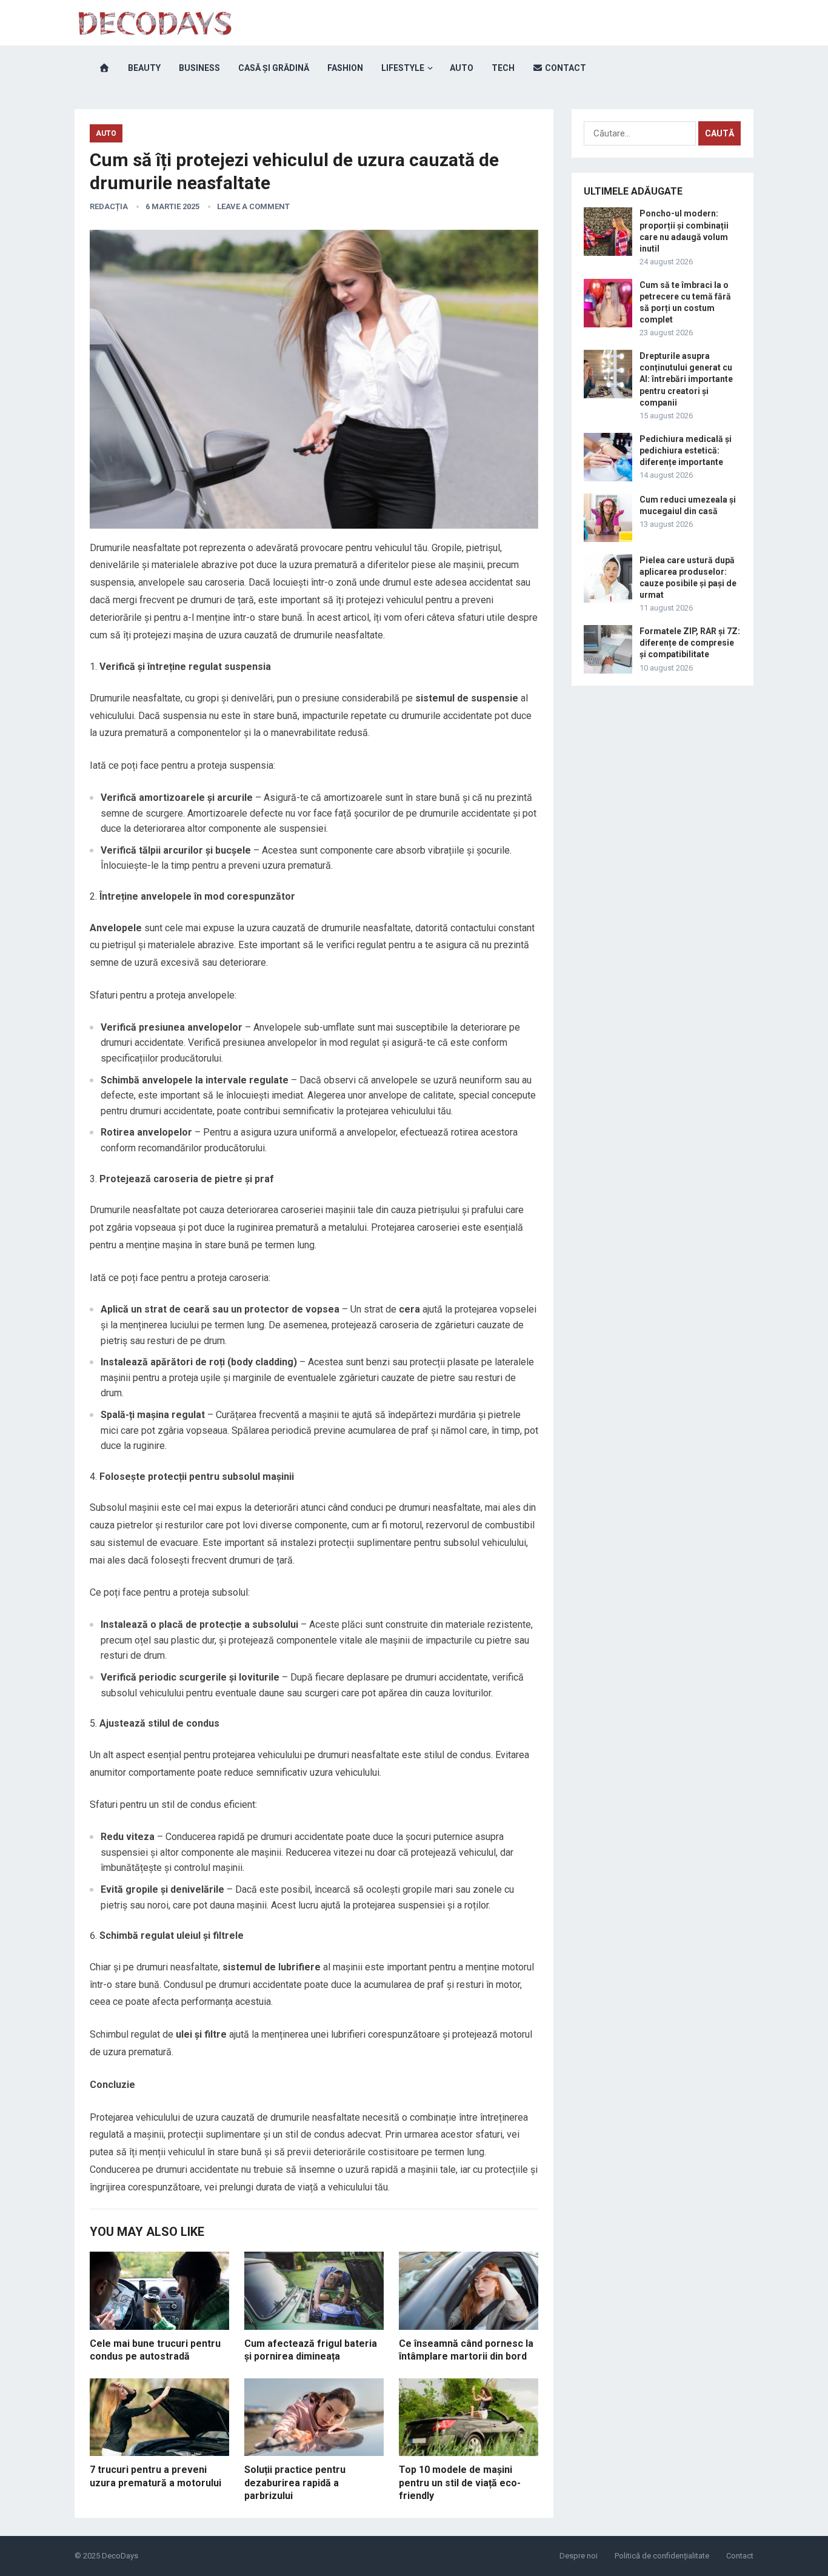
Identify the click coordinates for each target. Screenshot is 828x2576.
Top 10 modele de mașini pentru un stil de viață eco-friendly (460, 2483)
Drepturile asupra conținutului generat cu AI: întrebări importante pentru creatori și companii (686, 379)
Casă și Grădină (274, 68)
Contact (565, 68)
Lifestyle (403, 68)
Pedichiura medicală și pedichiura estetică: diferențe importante (686, 450)
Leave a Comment (253, 206)
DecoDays (120, 2556)
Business (199, 68)
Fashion (345, 68)
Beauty (144, 68)
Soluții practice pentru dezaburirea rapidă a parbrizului (295, 2483)
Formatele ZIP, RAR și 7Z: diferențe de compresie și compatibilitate (690, 643)
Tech (503, 68)
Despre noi (579, 2556)
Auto (462, 68)
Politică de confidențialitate (662, 2556)
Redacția (109, 206)
